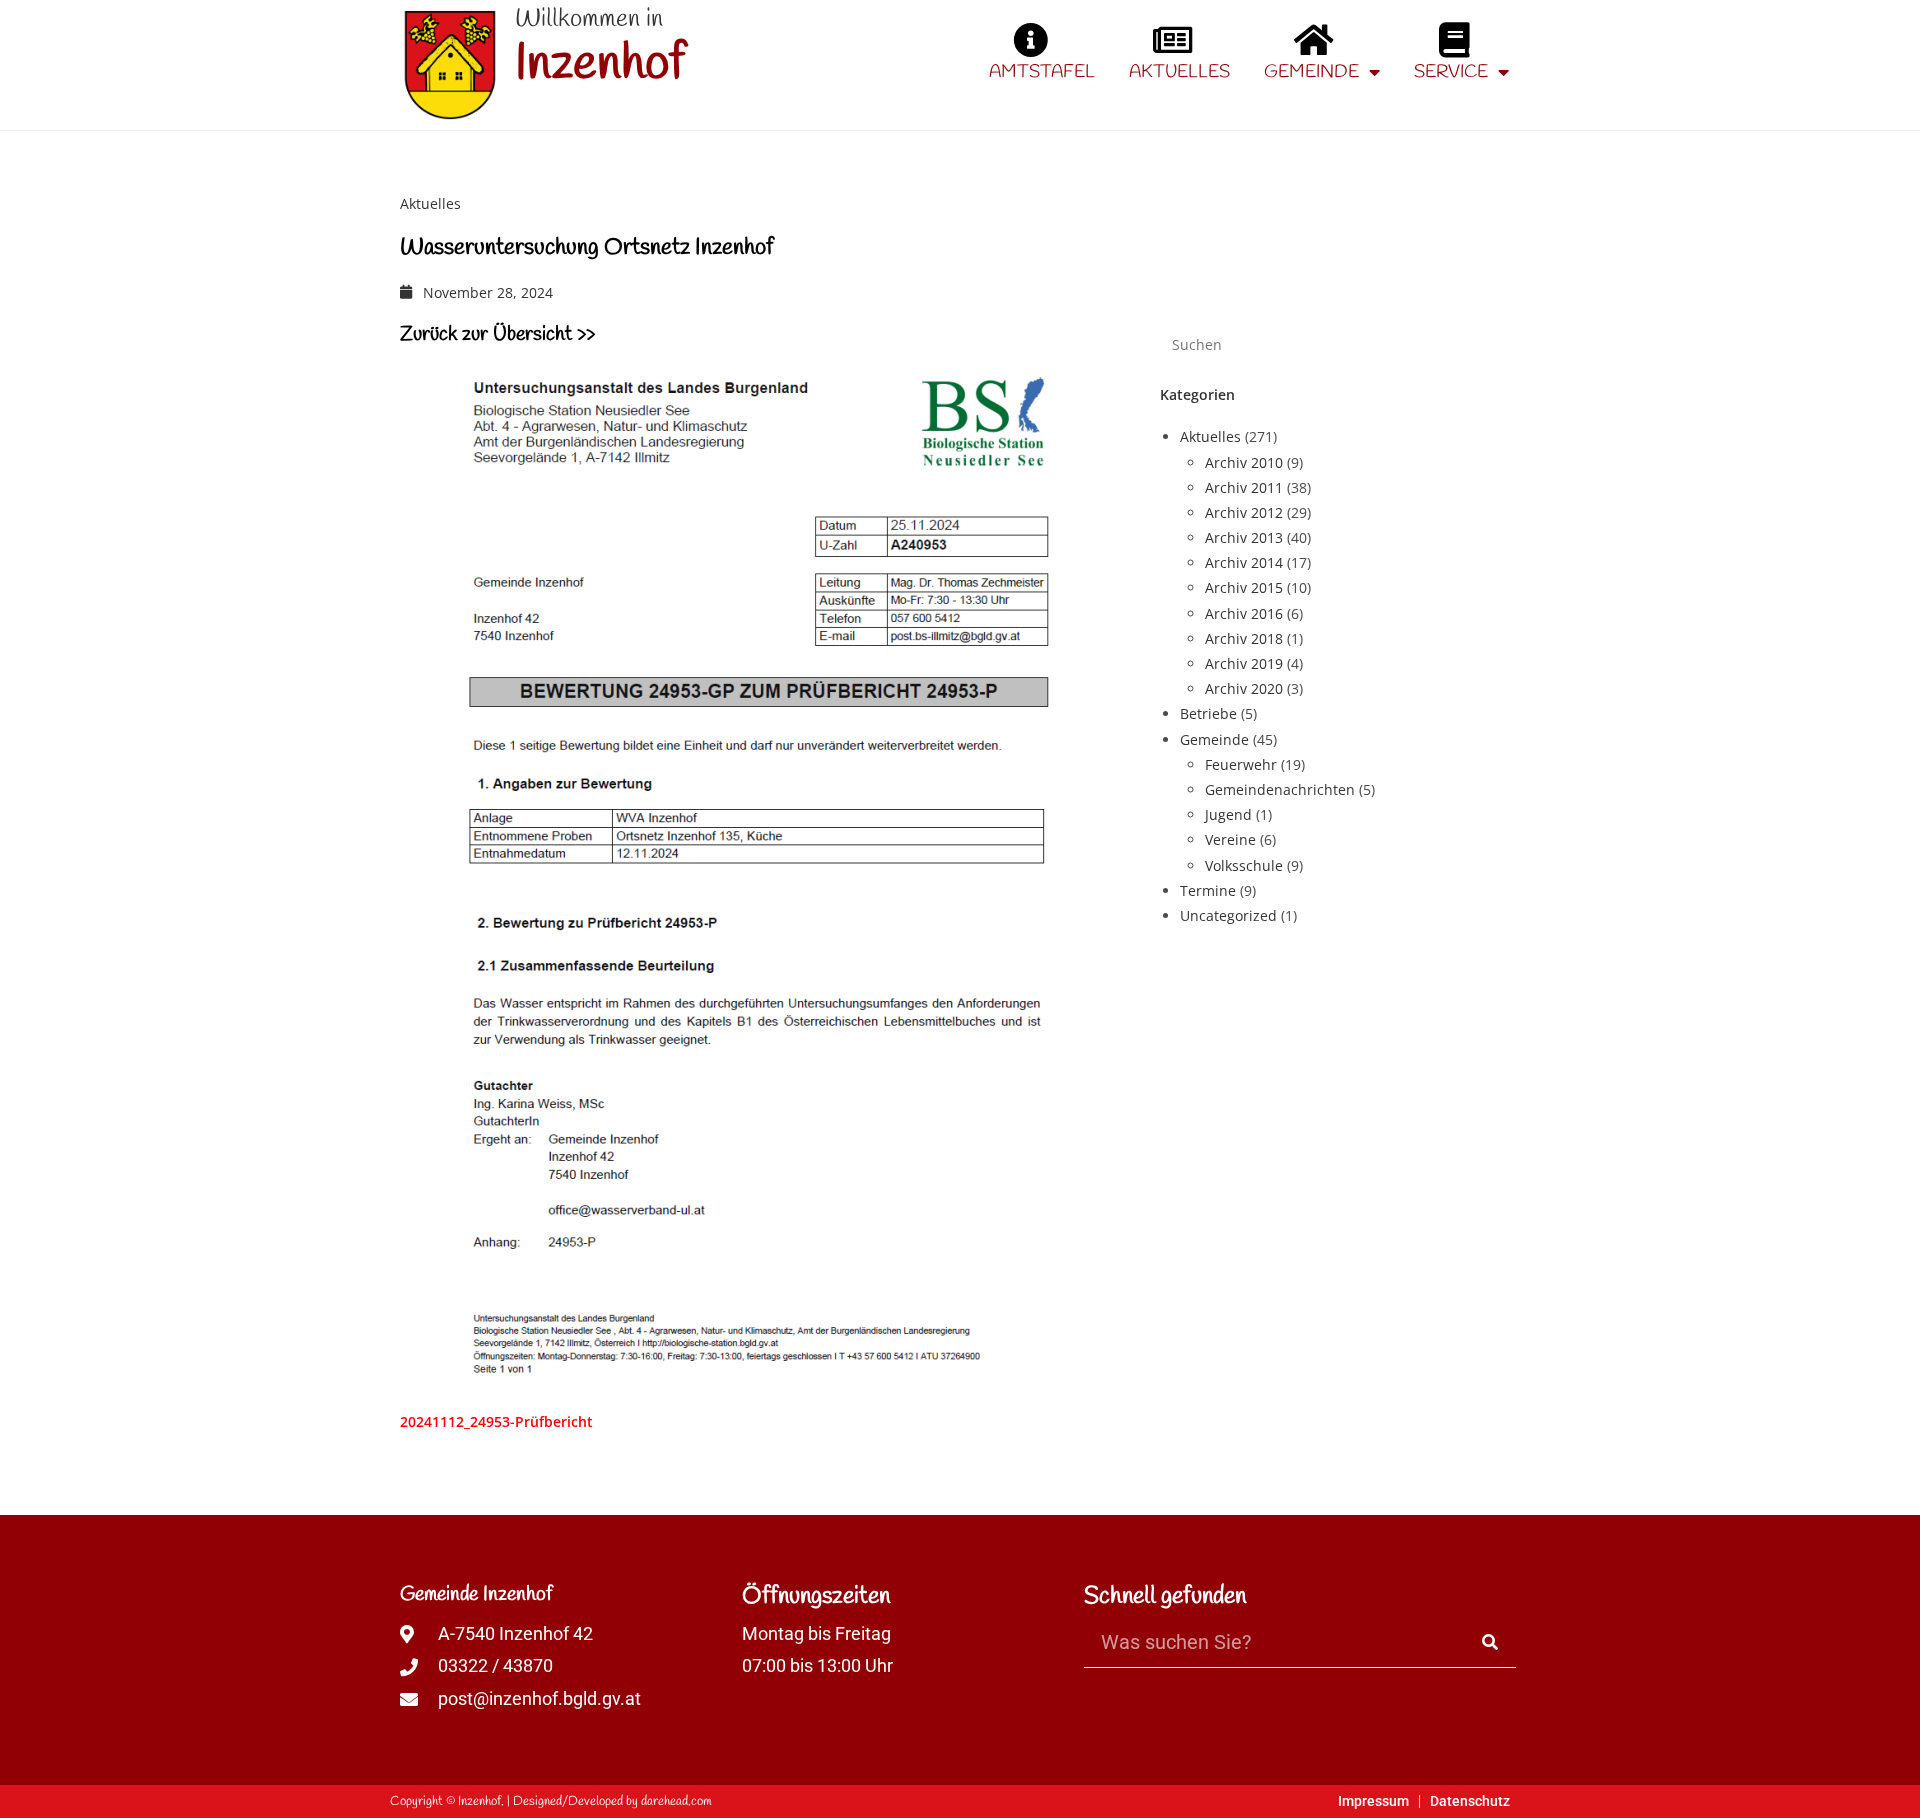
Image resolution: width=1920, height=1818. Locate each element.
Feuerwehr (1241, 764)
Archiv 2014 (1244, 562)
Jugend (1228, 814)
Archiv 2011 (1244, 487)
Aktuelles (1179, 72)
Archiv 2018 (1244, 638)
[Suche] (1491, 1642)
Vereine (1230, 839)
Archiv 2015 (1244, 587)
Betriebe (1208, 713)
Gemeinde (1311, 72)
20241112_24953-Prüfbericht (496, 1421)
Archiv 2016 (1244, 613)
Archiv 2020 (1244, 688)
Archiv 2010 (1244, 462)
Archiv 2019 (1244, 663)
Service (1451, 72)
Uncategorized (1228, 915)
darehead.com (676, 1801)
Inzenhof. (481, 1801)
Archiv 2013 (1244, 537)
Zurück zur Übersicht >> (497, 334)
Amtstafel (1042, 72)
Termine (1208, 890)
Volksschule (1244, 865)
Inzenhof (600, 64)
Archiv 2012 (1244, 512)
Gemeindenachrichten (1280, 789)
